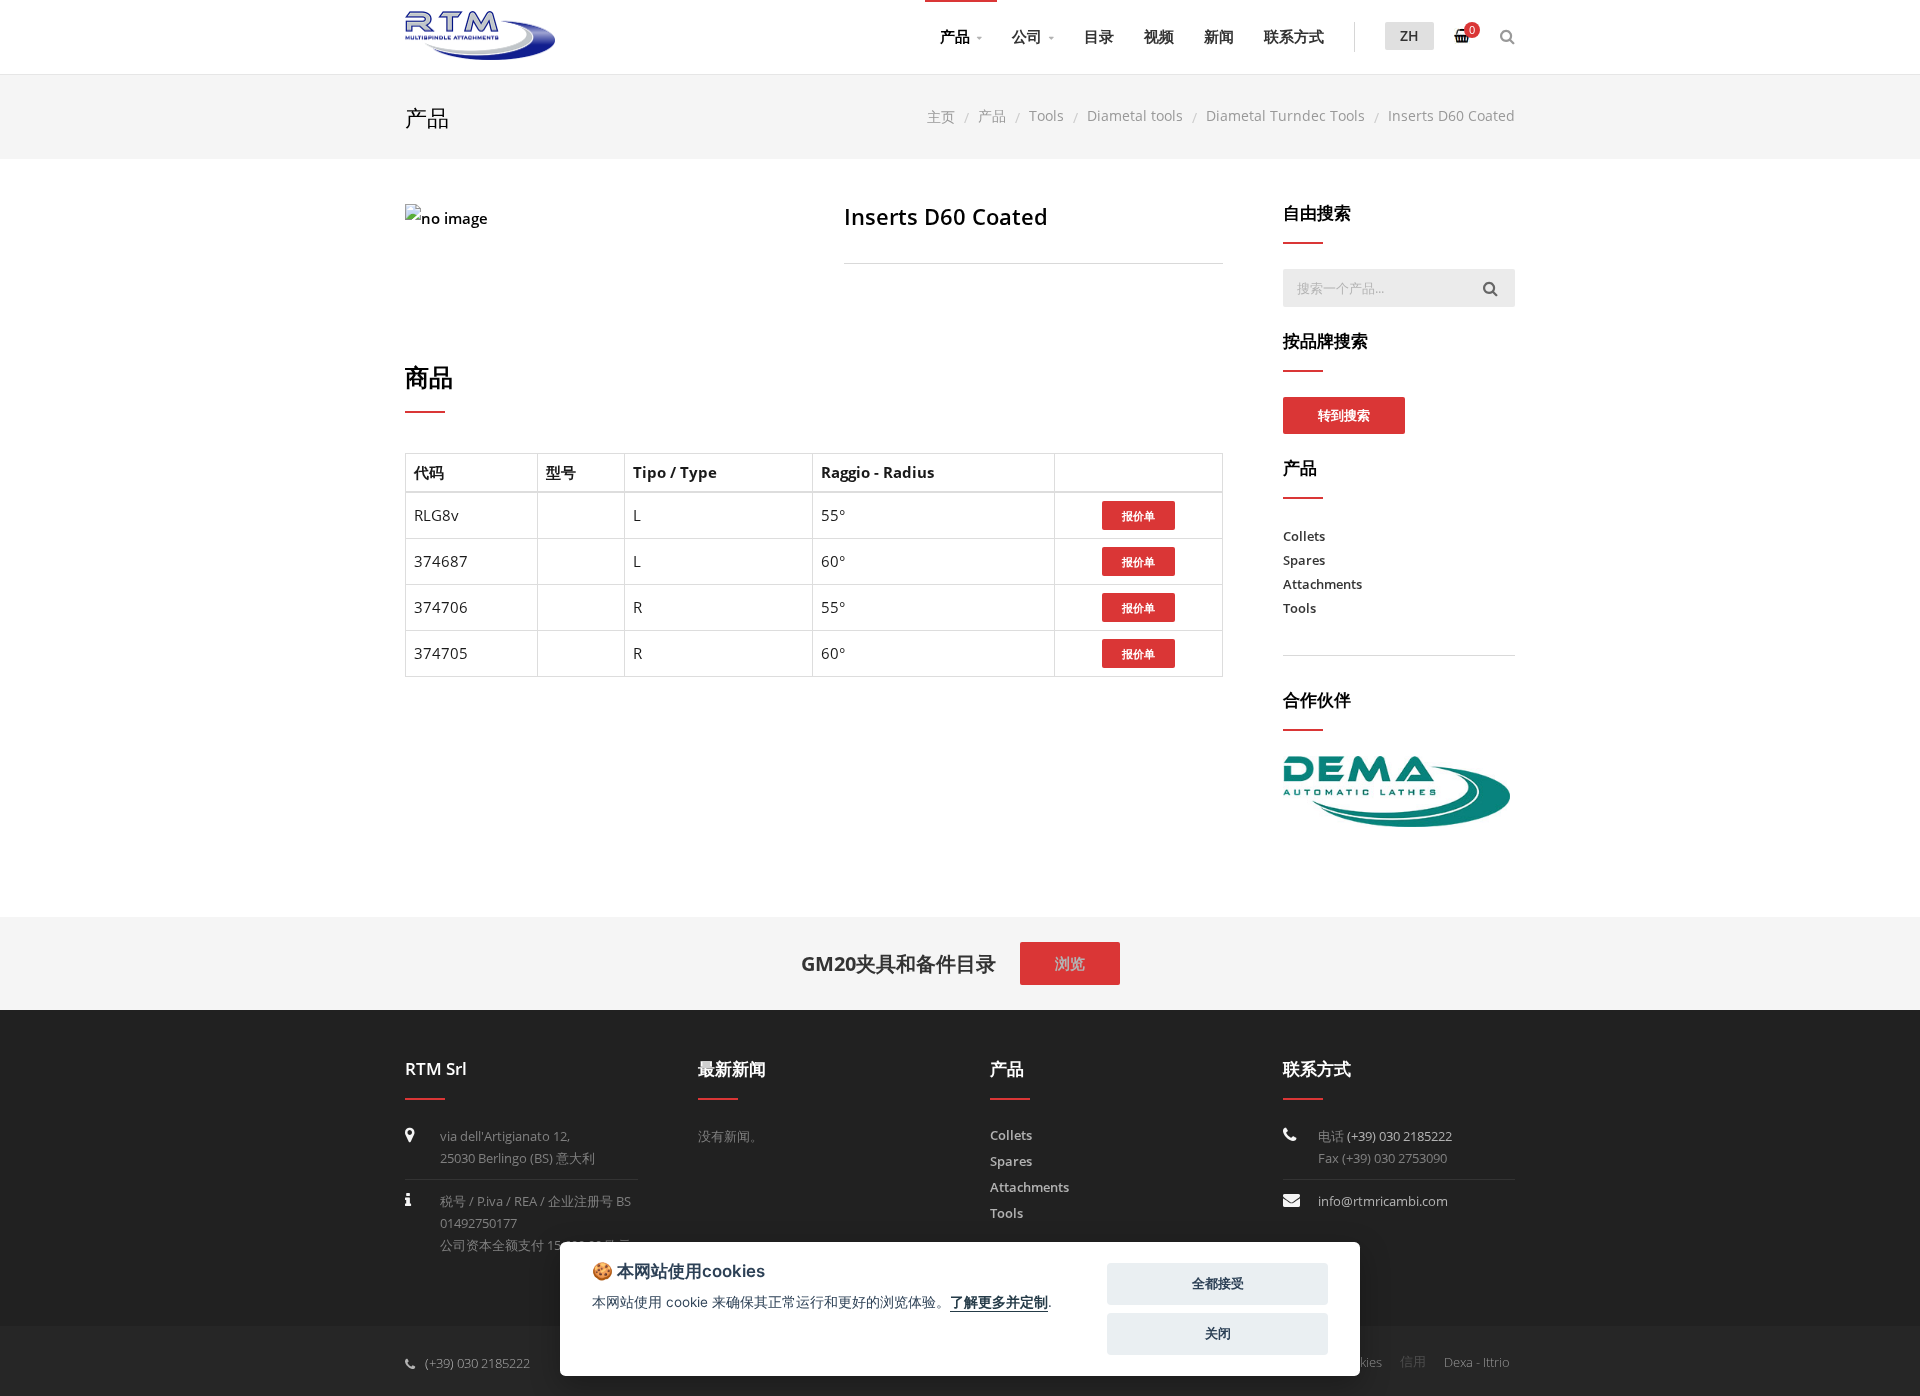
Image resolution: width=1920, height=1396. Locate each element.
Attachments (1322, 584)
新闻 (1219, 36)
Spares (1304, 560)
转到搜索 (1344, 415)
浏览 (1070, 963)
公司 (1027, 36)
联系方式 (1294, 36)
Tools (1299, 608)
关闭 (1218, 1333)
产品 (955, 36)
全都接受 (1218, 1283)
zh (1409, 35)
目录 (1099, 36)
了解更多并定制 (999, 1302)
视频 (1159, 36)
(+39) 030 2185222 (1399, 1136)
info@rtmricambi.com (1383, 1201)
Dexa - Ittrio (1477, 1362)
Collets (1304, 536)
